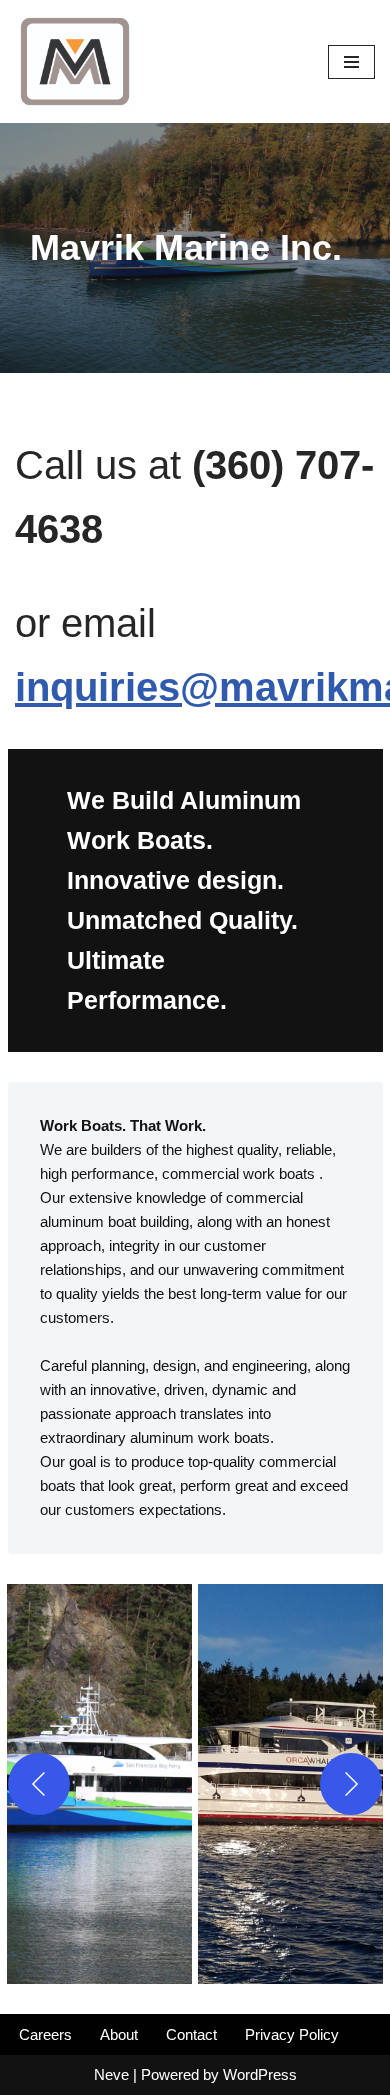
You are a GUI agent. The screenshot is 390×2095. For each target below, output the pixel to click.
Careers (45, 2034)
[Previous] (39, 1784)
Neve (111, 2074)
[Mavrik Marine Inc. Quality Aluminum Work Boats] (75, 61)
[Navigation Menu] (351, 62)
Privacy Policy (292, 2034)
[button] (99, 1784)
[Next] (351, 1784)
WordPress (260, 2074)
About (119, 2034)
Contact (191, 2034)
